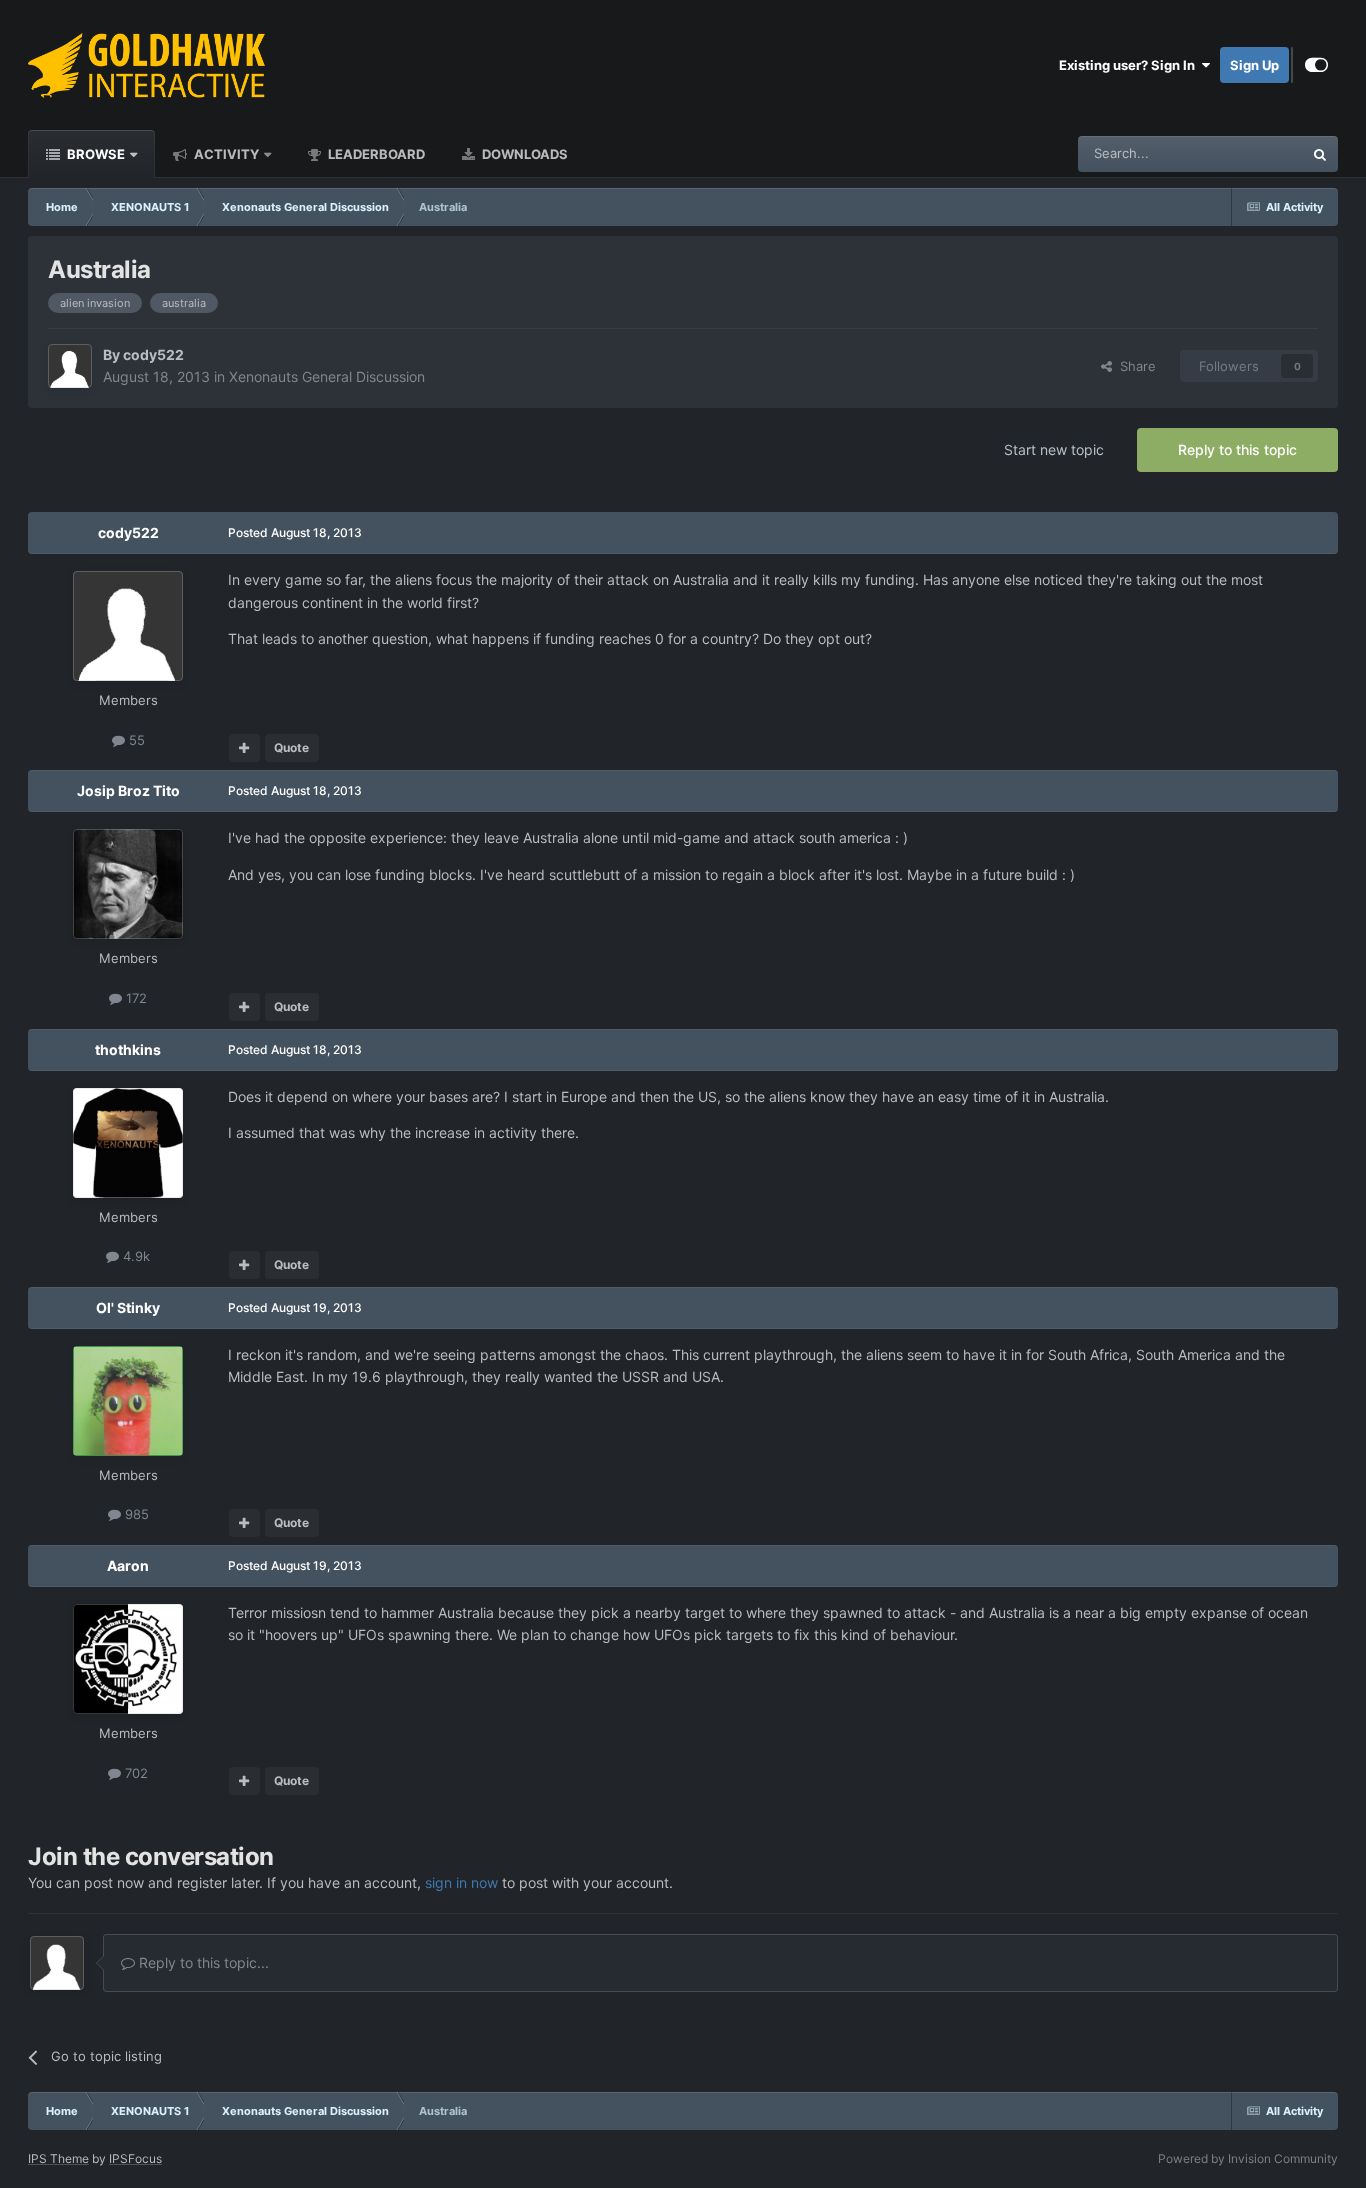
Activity (225, 154)
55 (135, 740)
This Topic (1246, 153)
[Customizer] (1316, 65)
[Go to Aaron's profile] (128, 1659)
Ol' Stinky (128, 1307)
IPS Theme (58, 2158)
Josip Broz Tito (128, 790)
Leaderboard (375, 154)
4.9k (134, 1256)
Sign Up (1254, 65)
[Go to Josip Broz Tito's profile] (128, 884)
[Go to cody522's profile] (70, 366)
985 (135, 1514)
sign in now (461, 1882)
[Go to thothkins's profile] (128, 1143)
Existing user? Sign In (1130, 65)
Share (1134, 366)
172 (134, 998)
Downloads (523, 154)
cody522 (153, 354)
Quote (291, 747)
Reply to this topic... (202, 1962)
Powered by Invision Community (1248, 2158)
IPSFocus (135, 2158)
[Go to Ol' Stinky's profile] (128, 1401)
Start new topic (1054, 449)
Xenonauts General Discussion (327, 376)
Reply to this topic (1237, 449)
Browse (94, 154)
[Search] (1320, 154)
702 (134, 1773)
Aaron (128, 1565)
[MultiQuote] (244, 748)
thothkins (128, 1049)
